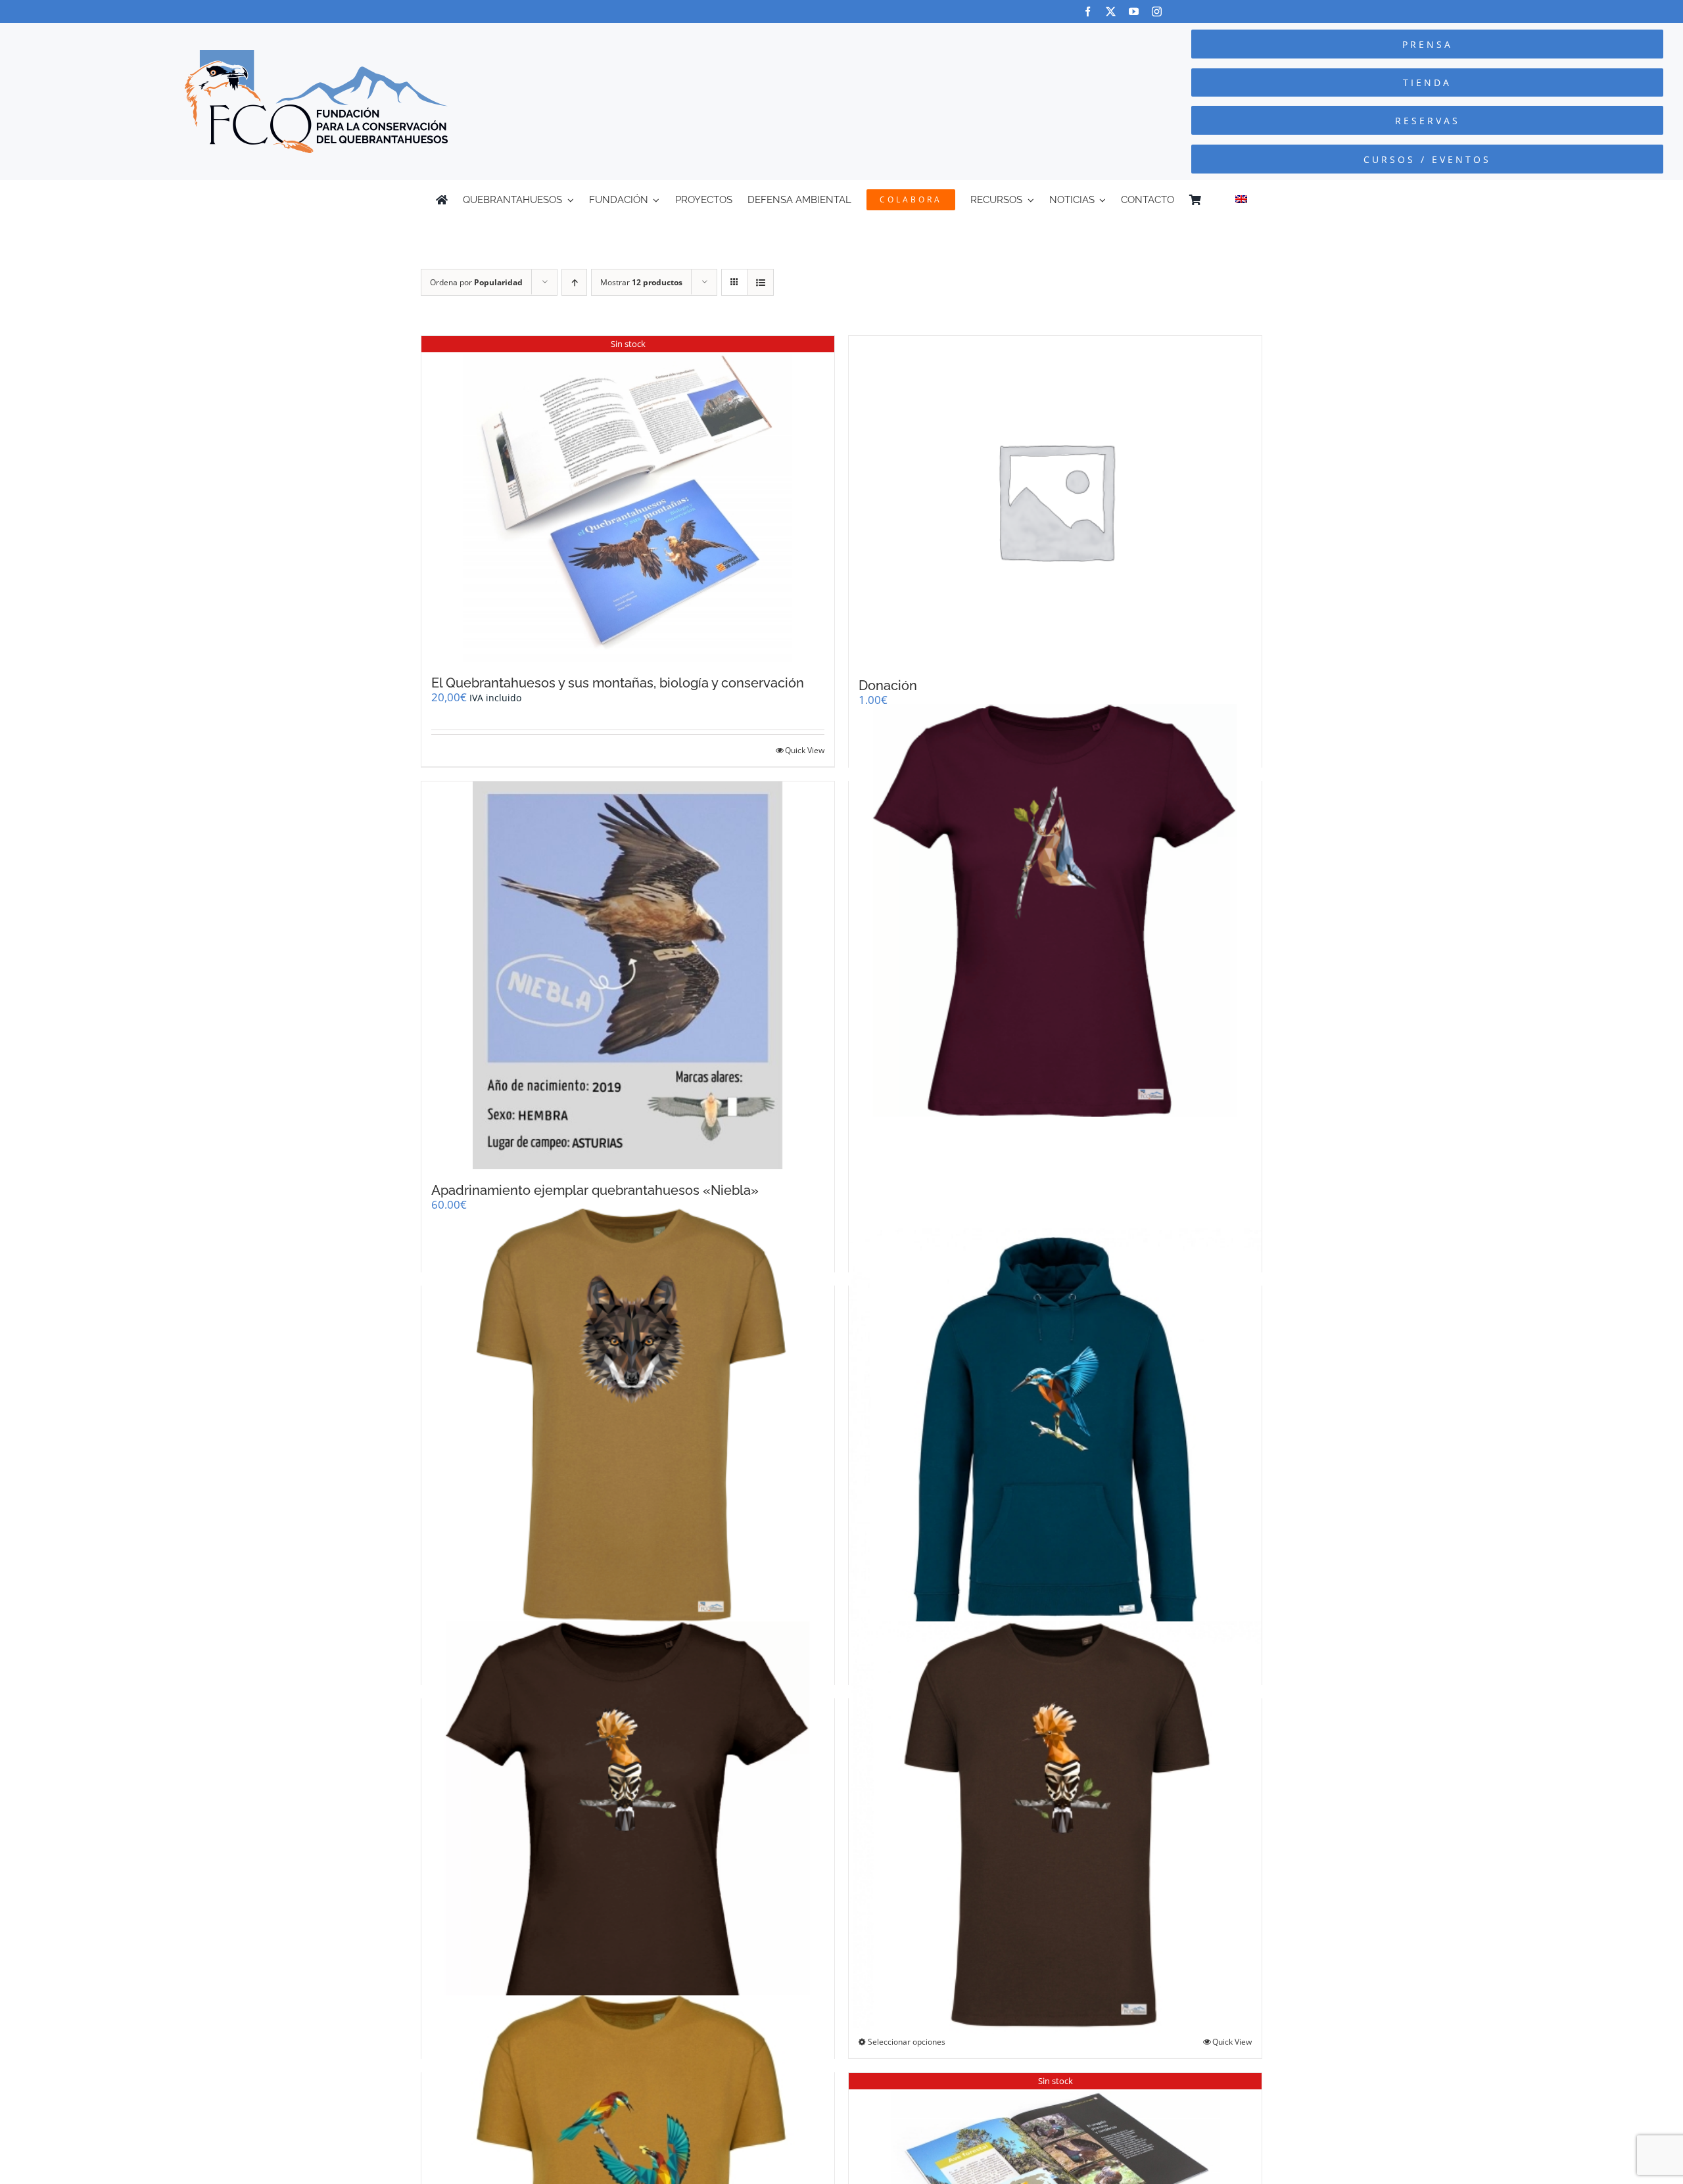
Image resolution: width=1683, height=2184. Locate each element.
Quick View (805, 750)
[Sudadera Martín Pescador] (1055, 1434)
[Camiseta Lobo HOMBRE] (628, 1415)
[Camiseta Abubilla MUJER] (628, 1827)
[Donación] (1055, 500)
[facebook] (1088, 12)
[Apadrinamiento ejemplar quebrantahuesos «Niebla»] (628, 975)
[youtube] (1134, 12)
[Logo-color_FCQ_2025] (316, 56)
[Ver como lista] (760, 282)
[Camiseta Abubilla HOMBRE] (1055, 1827)
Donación (888, 685)
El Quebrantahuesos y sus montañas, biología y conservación (618, 683)
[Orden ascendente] (574, 282)
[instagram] (1157, 12)
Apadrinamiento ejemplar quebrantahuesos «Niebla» (595, 1190)
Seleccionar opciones (907, 2042)
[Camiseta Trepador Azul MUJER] (1055, 910)
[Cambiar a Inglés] (1241, 200)
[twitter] (1111, 12)
